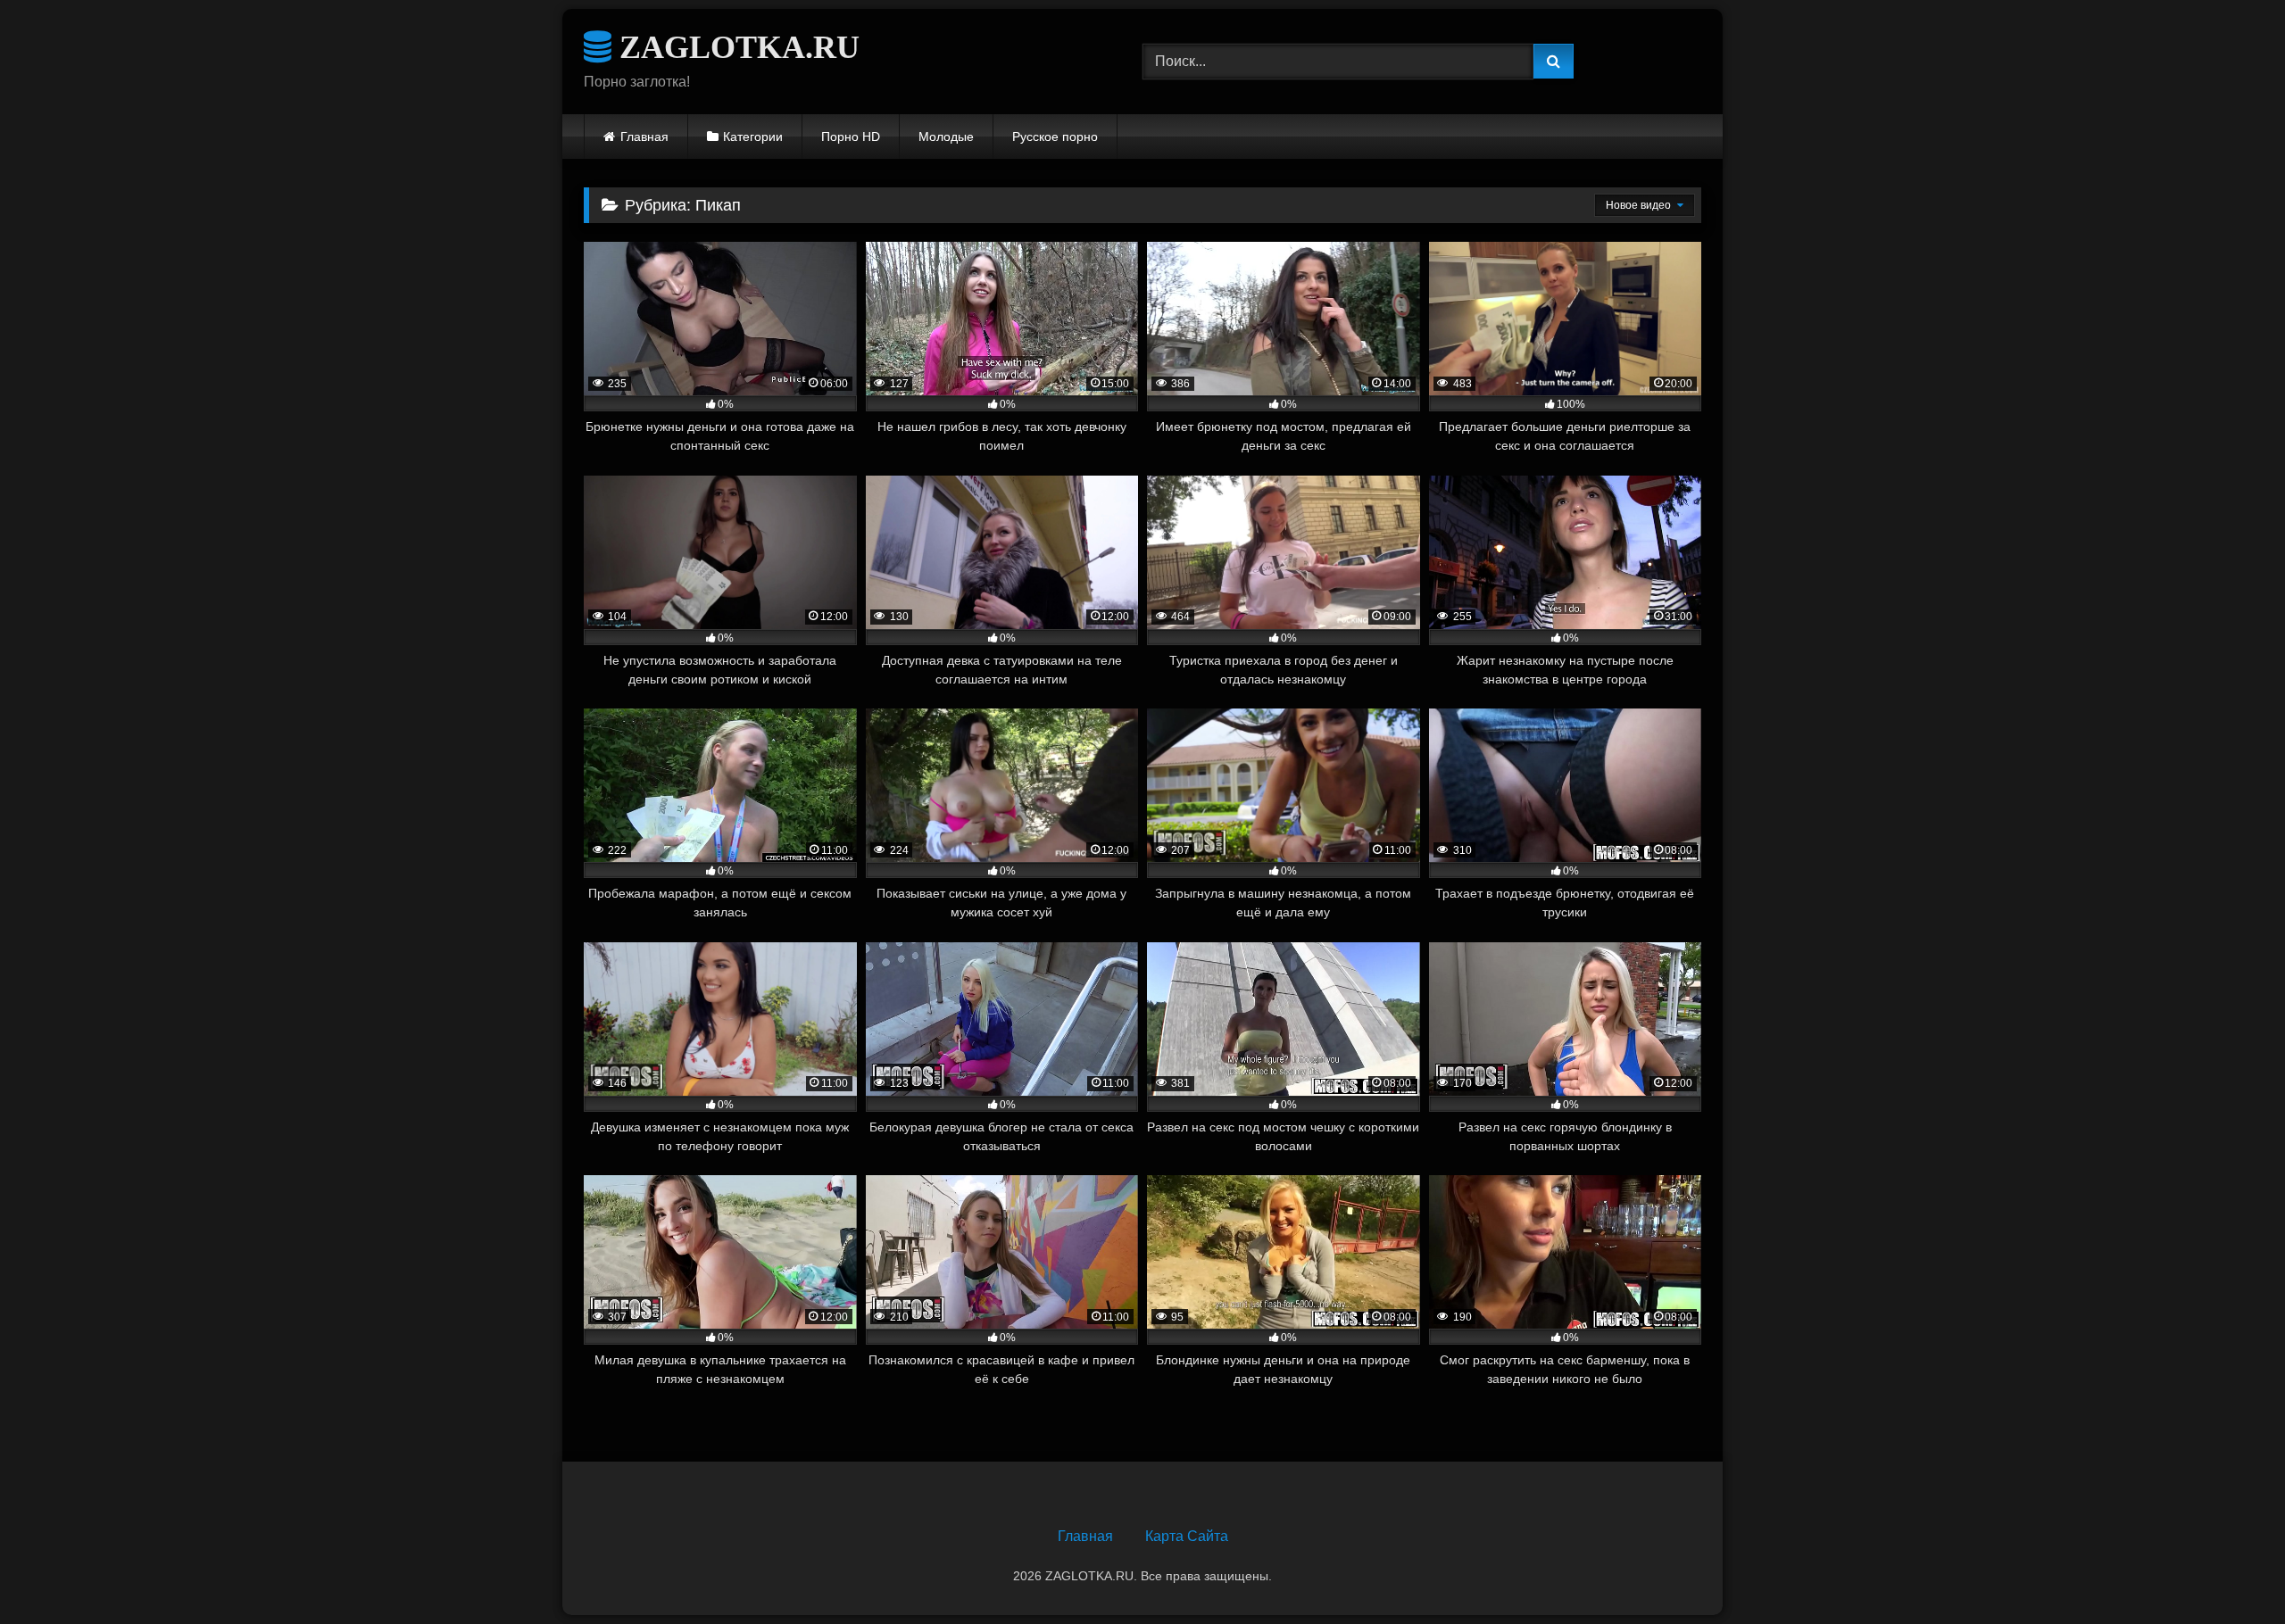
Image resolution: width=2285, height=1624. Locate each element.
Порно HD (851, 137)
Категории (753, 137)
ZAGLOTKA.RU (735, 47)
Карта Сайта (1187, 1536)
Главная (644, 137)
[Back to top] (2230, 1571)
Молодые (946, 137)
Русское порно (1055, 137)
